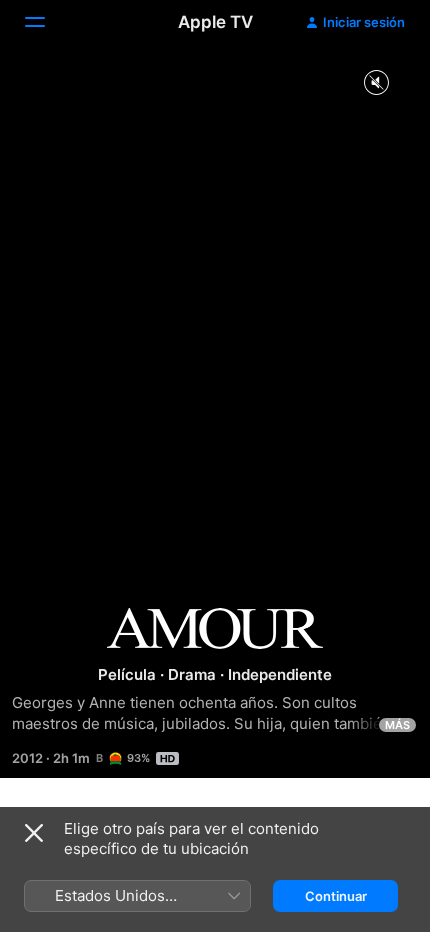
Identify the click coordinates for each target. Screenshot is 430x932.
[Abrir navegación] (47, 22)
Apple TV (215, 22)
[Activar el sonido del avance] (376, 83)
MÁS (397, 725)
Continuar (336, 896)
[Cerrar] (34, 833)
